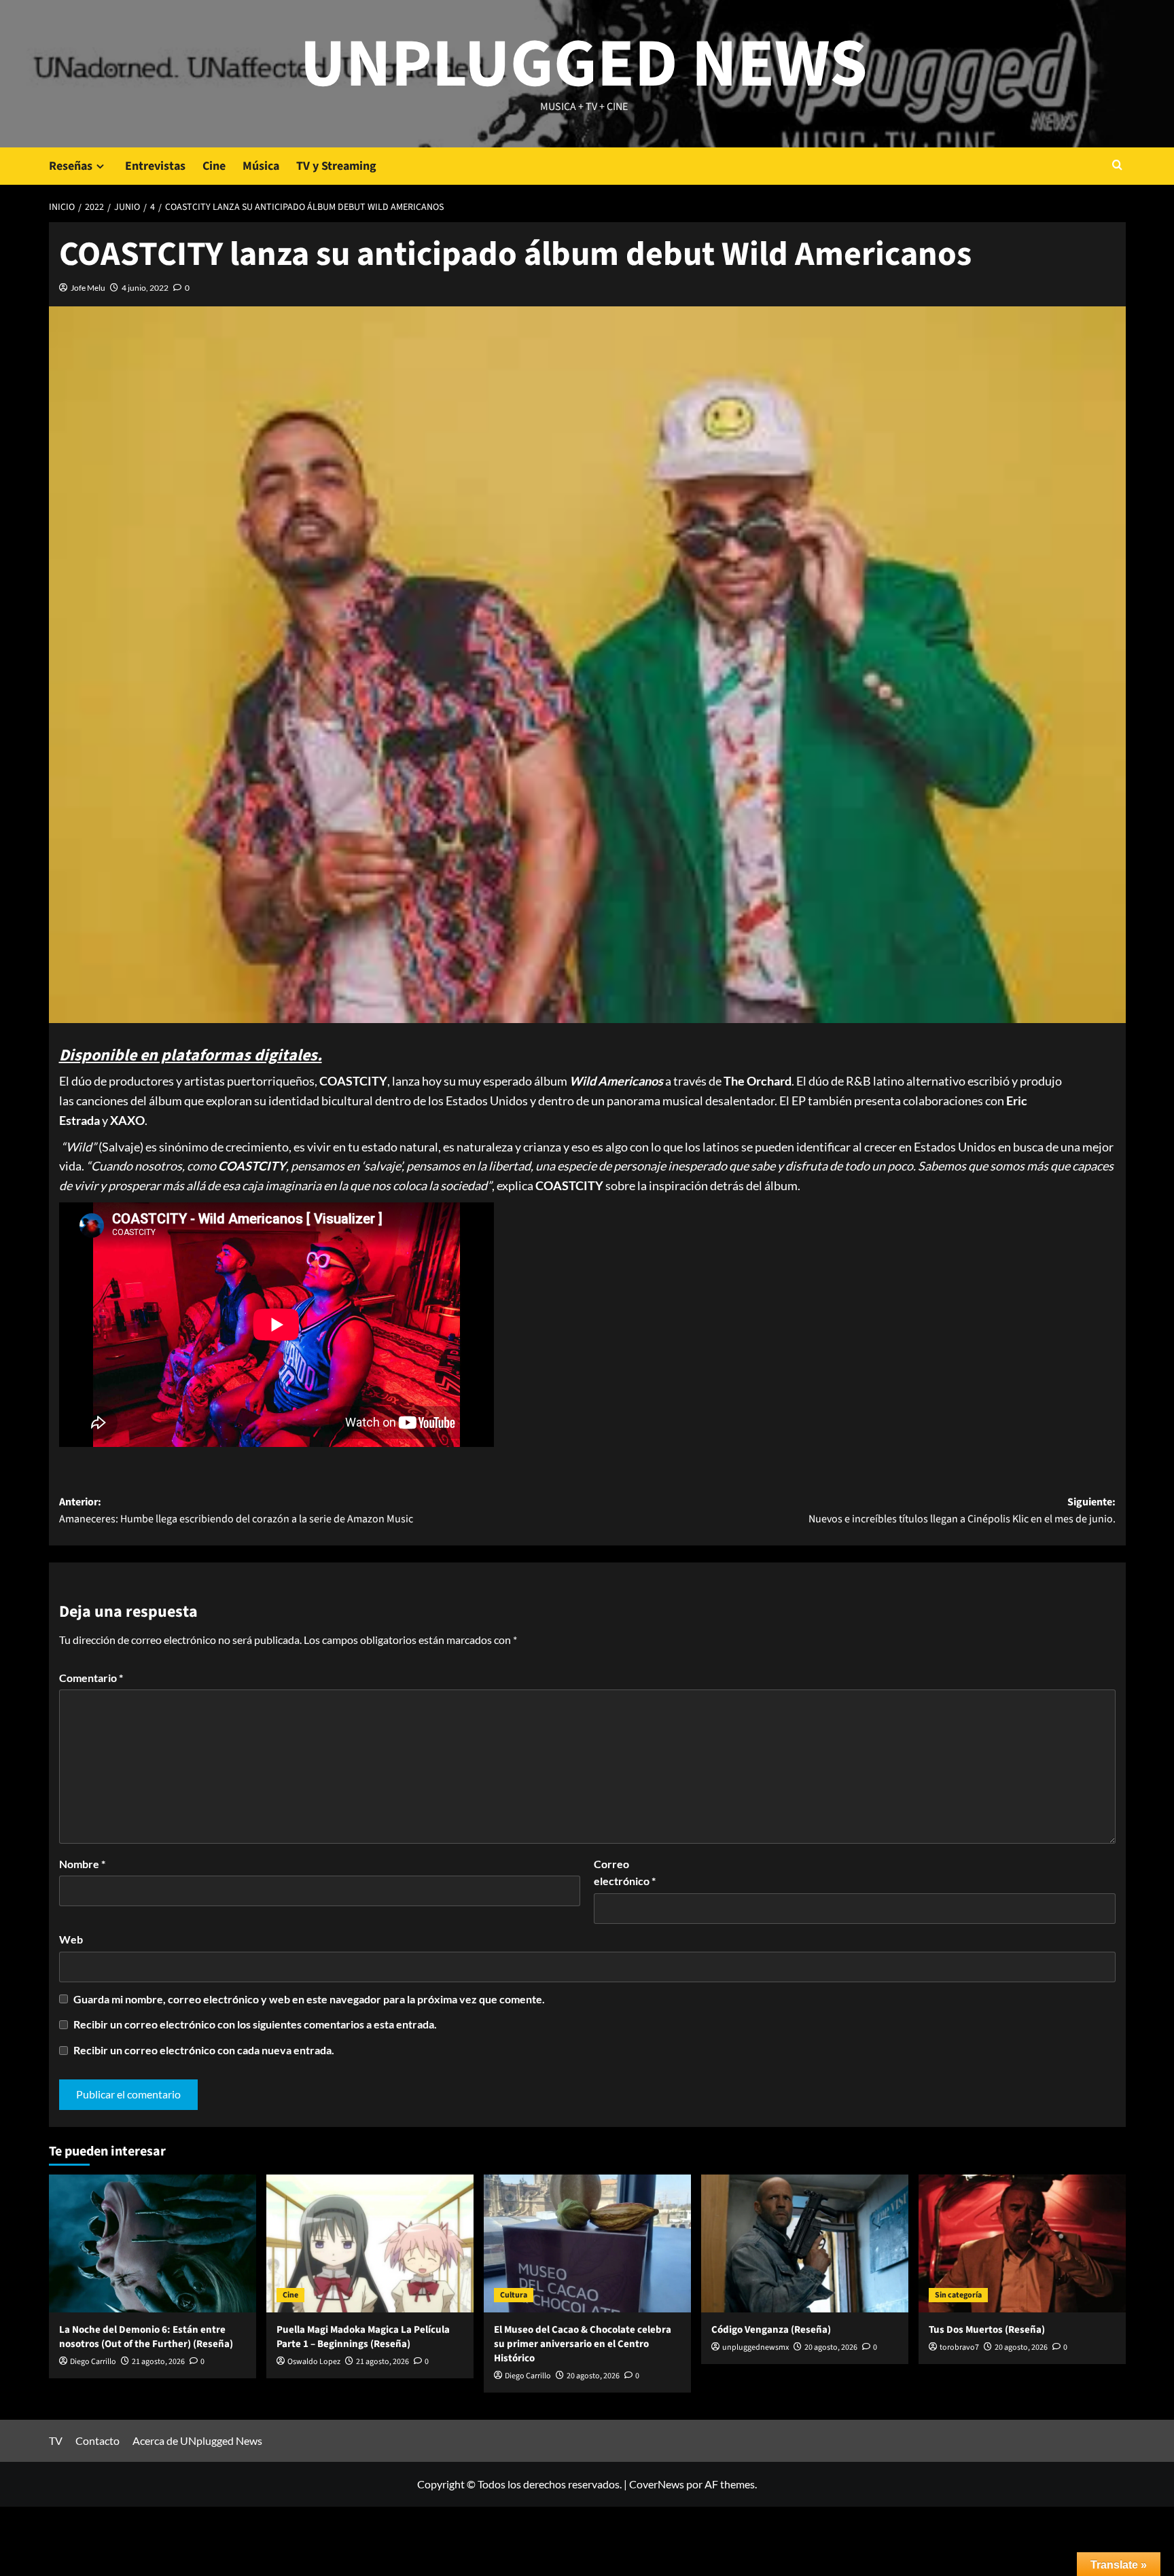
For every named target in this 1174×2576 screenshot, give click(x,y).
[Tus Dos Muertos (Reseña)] (1022, 2243)
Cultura (514, 2295)
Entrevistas (155, 166)
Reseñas (71, 166)
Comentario (91, 1678)
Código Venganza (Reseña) (771, 2330)
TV (56, 2440)
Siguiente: (962, 1511)
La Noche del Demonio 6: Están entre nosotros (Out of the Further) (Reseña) (146, 2337)
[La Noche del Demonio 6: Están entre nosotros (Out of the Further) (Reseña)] (153, 2243)
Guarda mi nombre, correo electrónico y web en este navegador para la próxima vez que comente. (309, 1999)
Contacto (97, 2440)
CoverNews (657, 2484)
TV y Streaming (336, 166)
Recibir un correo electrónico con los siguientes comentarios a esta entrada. (255, 2024)
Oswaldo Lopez (314, 2362)
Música (261, 166)
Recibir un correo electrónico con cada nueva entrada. (204, 2050)
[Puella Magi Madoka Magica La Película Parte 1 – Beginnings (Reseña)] (370, 2243)
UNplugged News (584, 65)
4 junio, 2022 (145, 288)
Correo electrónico (625, 1873)
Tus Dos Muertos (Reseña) (987, 2330)
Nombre (82, 1864)
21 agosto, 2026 (158, 2362)
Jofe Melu (88, 288)
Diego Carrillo (93, 2362)
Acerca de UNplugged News (197, 2440)
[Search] (1117, 166)
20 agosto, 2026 (593, 2376)
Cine (214, 166)
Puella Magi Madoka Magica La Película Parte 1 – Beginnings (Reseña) (363, 2337)
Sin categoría (958, 2295)
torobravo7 (959, 2347)
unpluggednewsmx (755, 2347)
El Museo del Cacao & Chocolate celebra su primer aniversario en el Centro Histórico (583, 2344)
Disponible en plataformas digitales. (191, 1055)
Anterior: (236, 1511)
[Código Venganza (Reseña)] (805, 2243)
